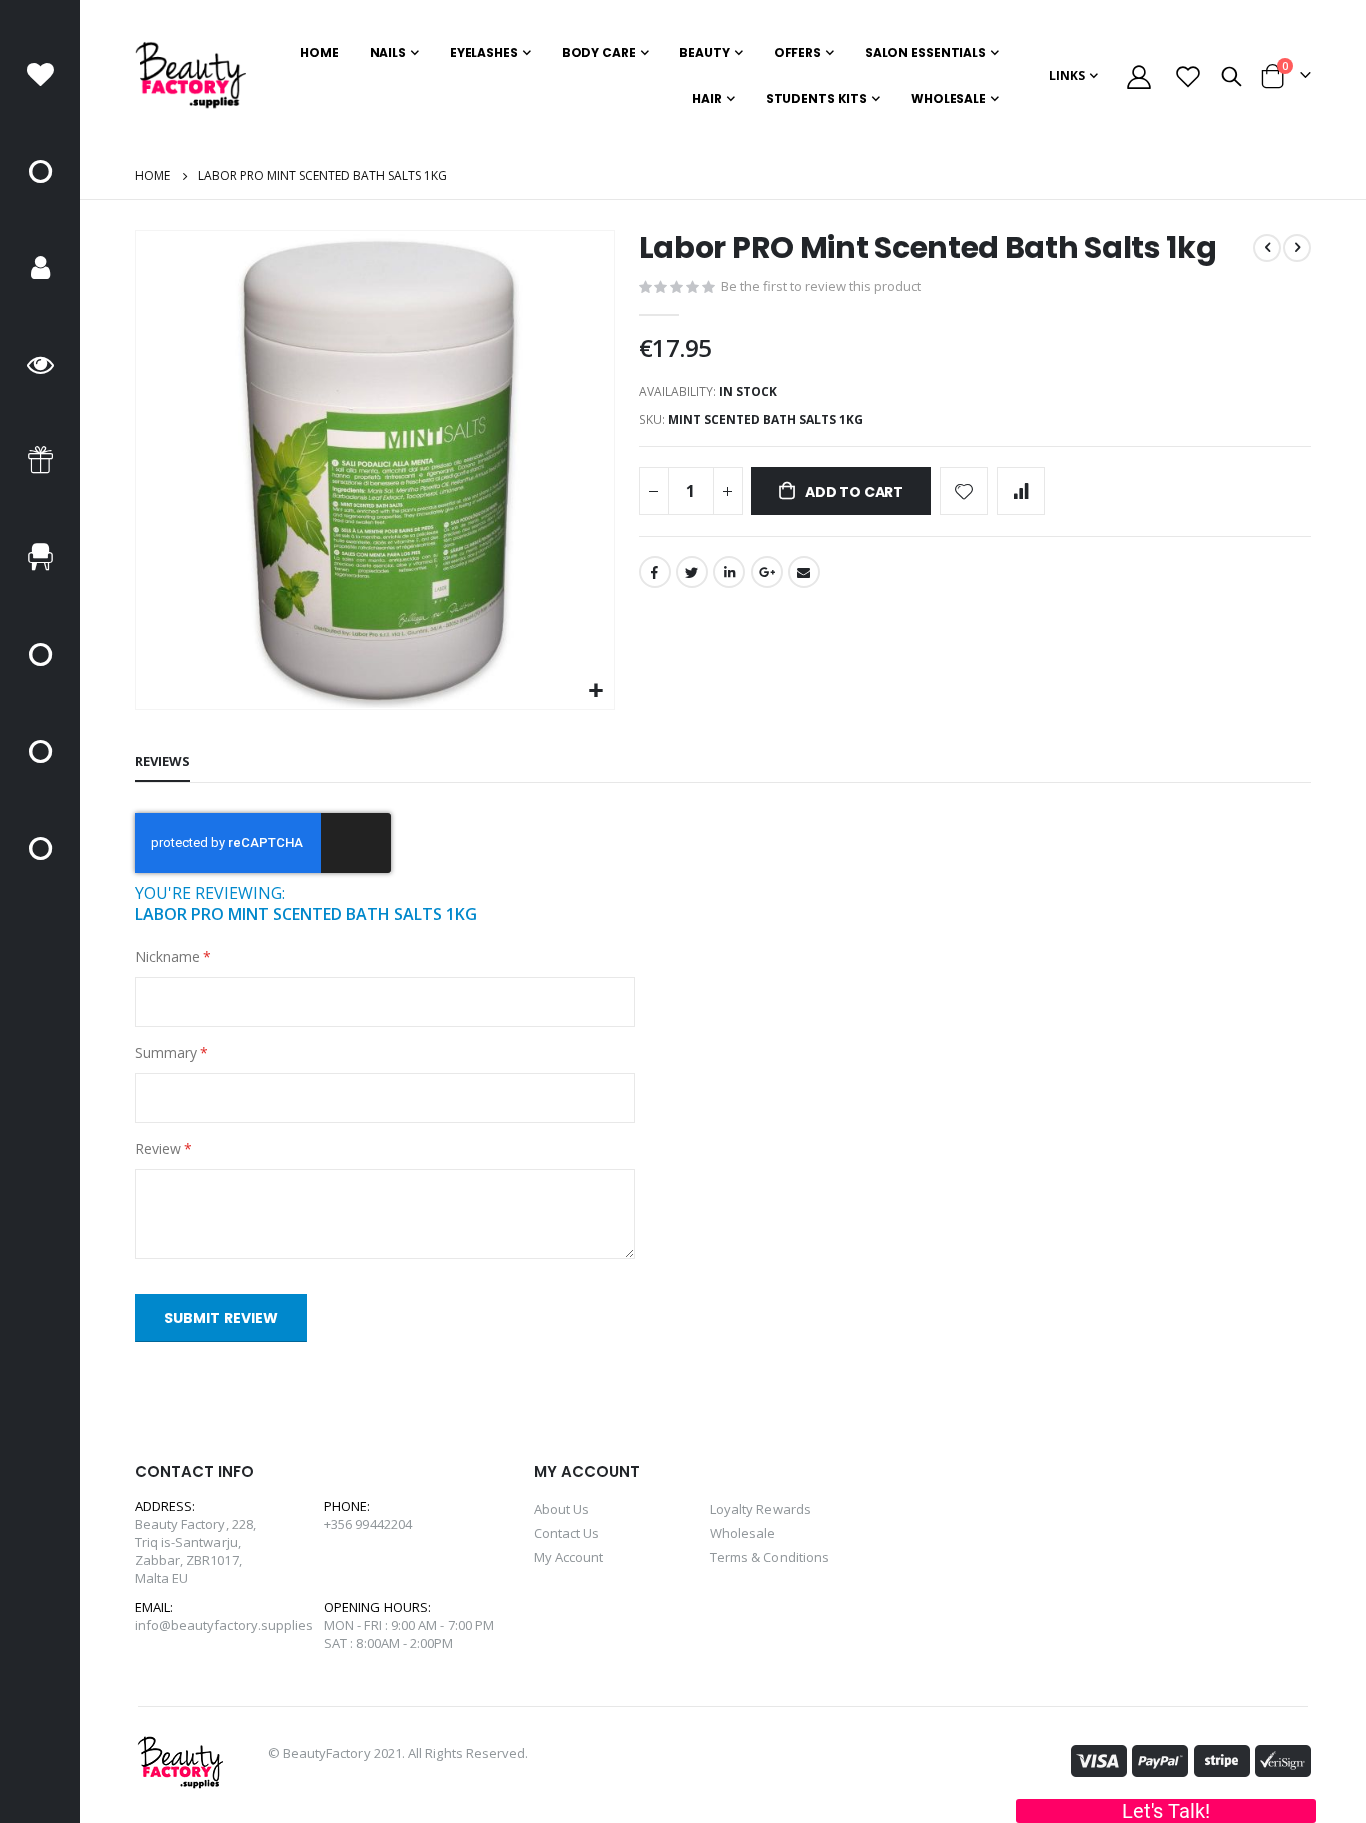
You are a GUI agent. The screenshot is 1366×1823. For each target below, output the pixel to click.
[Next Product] (1297, 248)
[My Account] (1139, 76)
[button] (596, 691)
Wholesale (743, 1533)
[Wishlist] (1188, 76)
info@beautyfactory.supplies (224, 1625)
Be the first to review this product (821, 286)
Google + (767, 572)
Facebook (655, 572)
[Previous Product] (1267, 248)
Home (152, 175)
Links (1067, 75)
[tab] (162, 762)
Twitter (692, 572)
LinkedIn (729, 572)
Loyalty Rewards (760, 1509)
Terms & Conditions (769, 1557)
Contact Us (567, 1533)
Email (804, 572)
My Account (569, 1557)
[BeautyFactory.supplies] (190, 76)
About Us (562, 1509)
